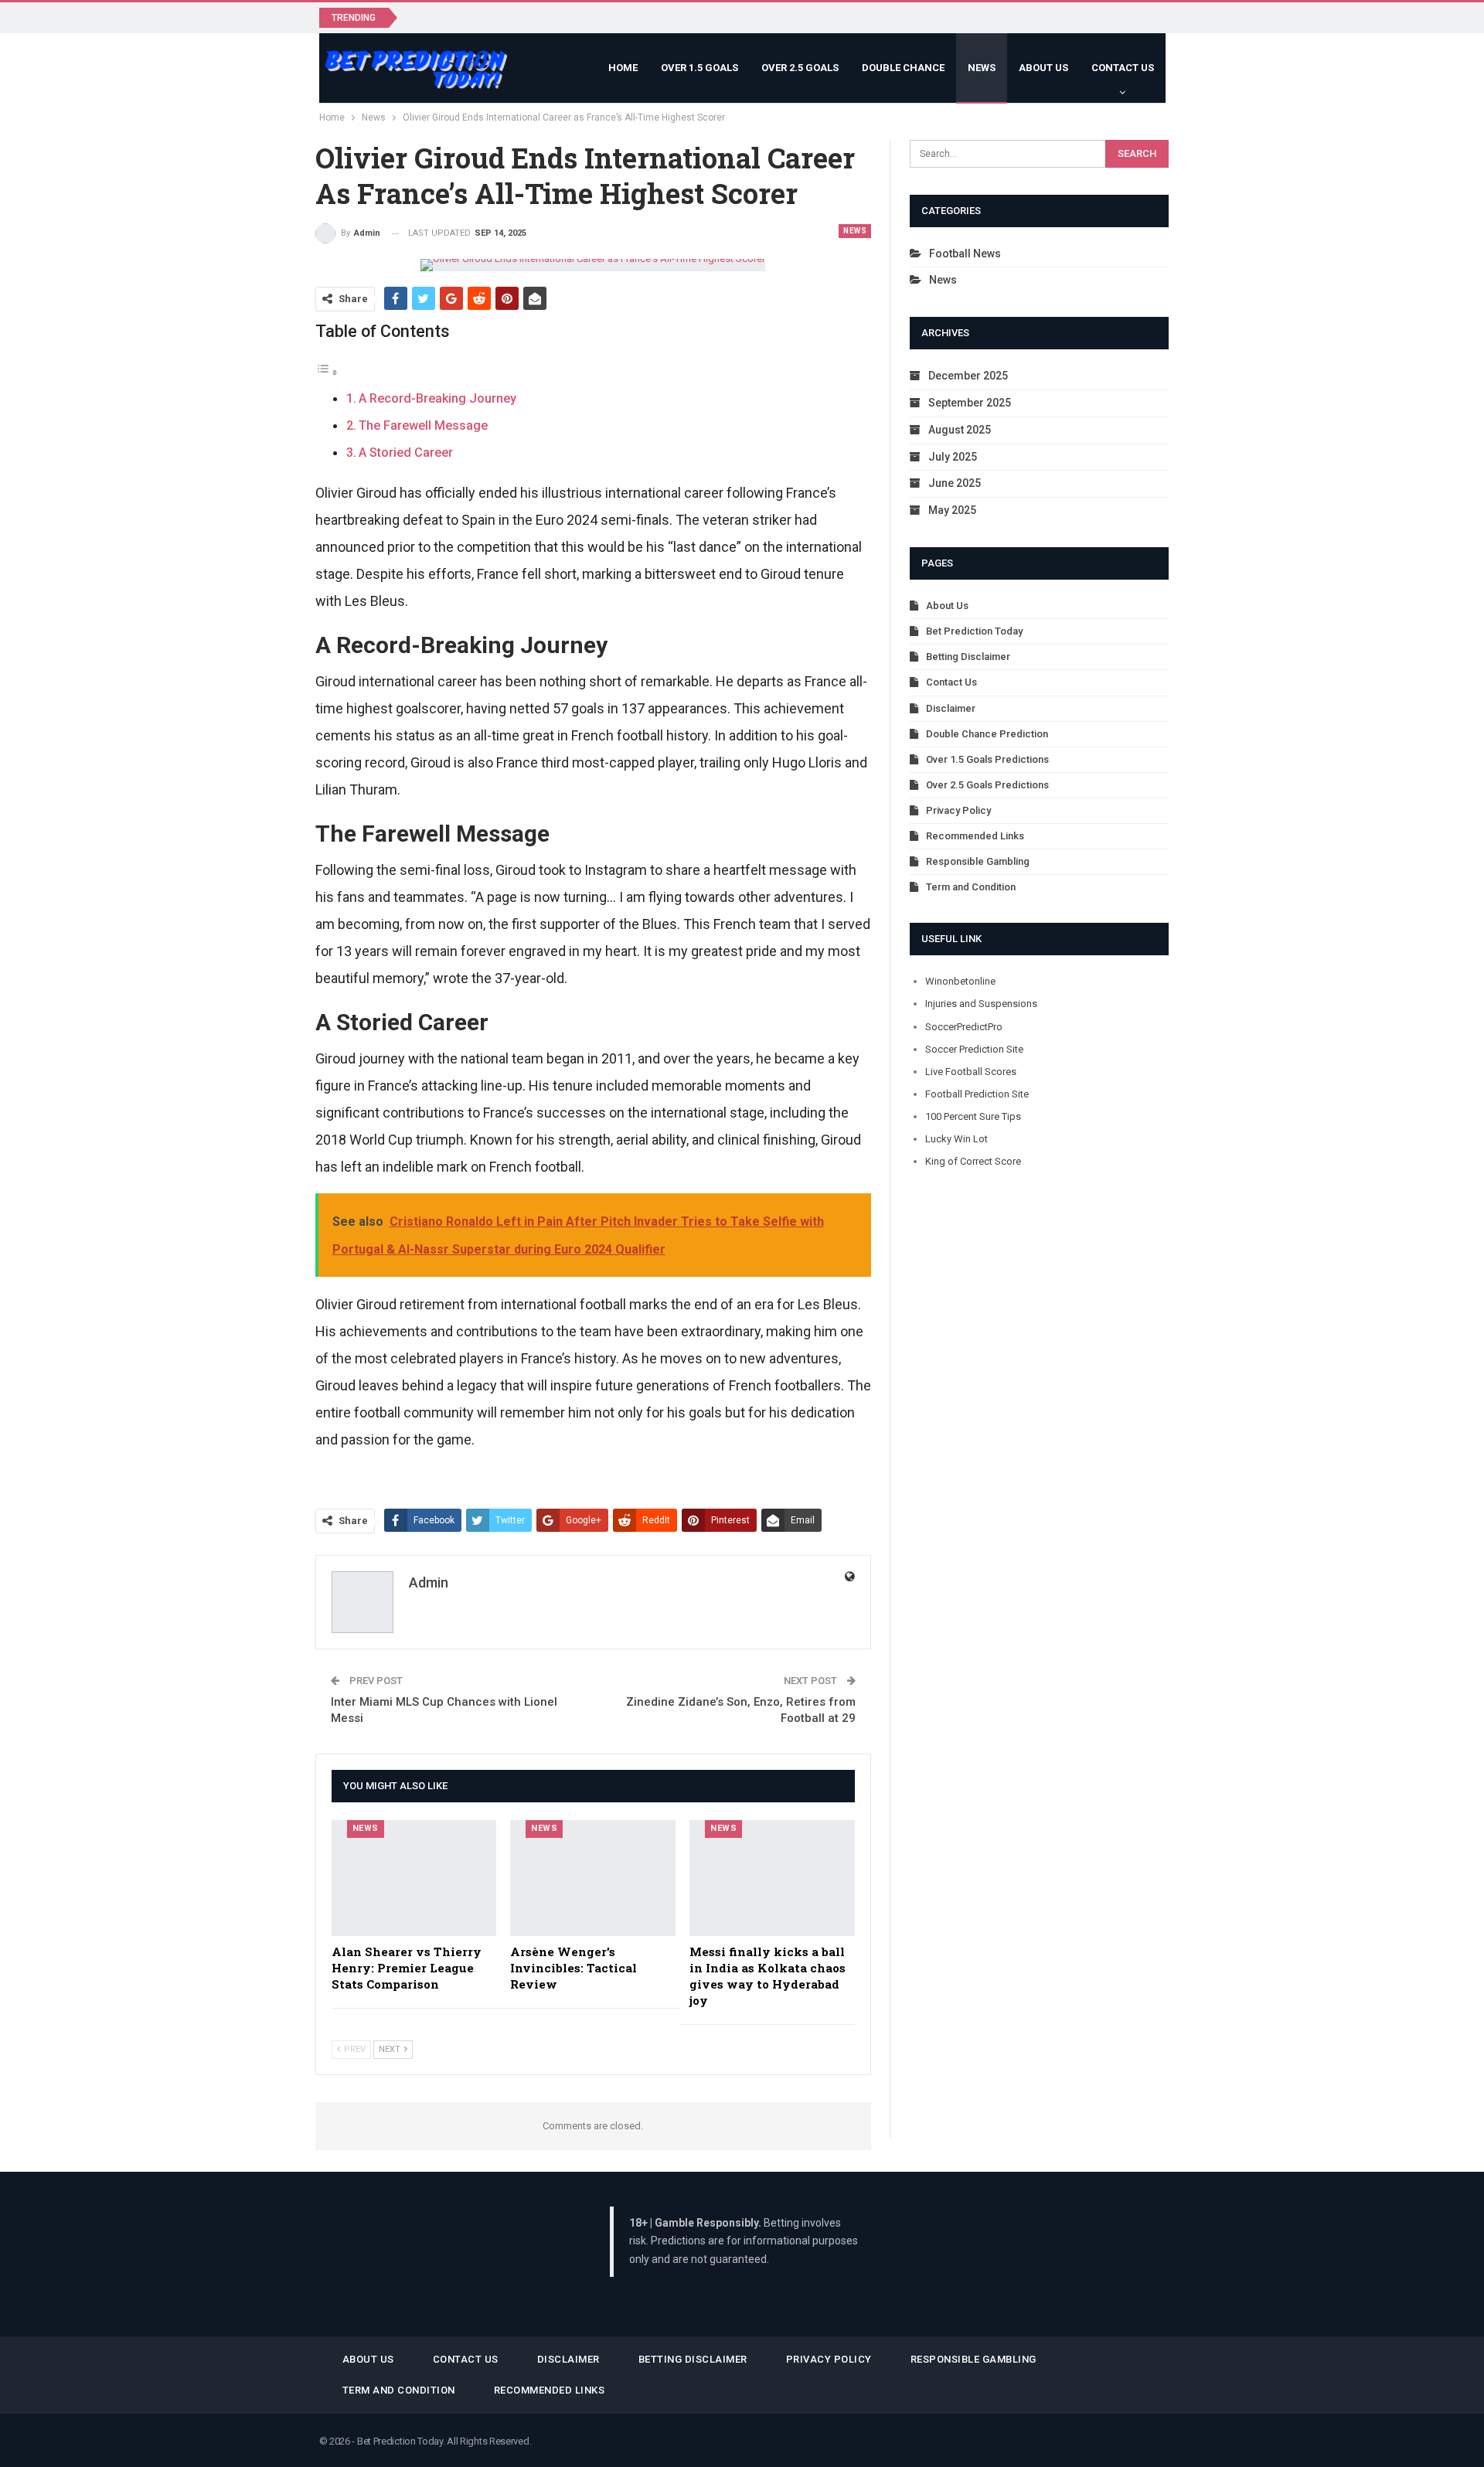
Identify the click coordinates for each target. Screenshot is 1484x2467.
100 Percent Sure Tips (973, 1116)
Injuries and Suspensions (981, 1004)
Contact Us (1123, 68)
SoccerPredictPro (964, 1027)
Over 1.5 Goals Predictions (987, 759)
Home (623, 68)
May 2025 (952, 510)
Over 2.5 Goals (800, 68)
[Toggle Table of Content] (327, 371)
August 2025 (960, 430)
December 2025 (968, 376)
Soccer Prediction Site (974, 1049)
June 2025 (955, 483)
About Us (1043, 68)
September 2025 (970, 403)
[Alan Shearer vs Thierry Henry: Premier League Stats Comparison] (414, 1878)
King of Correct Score (973, 1161)
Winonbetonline (960, 981)
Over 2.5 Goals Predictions (987, 785)
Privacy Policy (958, 810)
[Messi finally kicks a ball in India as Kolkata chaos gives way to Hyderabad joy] (772, 1878)
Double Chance (903, 68)
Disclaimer (951, 708)
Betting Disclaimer (968, 657)
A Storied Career (406, 453)
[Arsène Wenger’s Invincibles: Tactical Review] (593, 1878)
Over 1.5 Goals (699, 68)
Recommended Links (975, 836)
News (982, 68)
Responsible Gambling (978, 861)
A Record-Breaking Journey (437, 398)
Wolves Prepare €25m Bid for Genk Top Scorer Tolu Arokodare (573, 17)
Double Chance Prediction (987, 734)
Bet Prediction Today (974, 631)
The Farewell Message (423, 425)
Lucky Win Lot (956, 1139)
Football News (965, 254)
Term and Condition (971, 887)
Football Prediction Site (977, 1094)
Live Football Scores (971, 1072)
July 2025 (953, 457)
